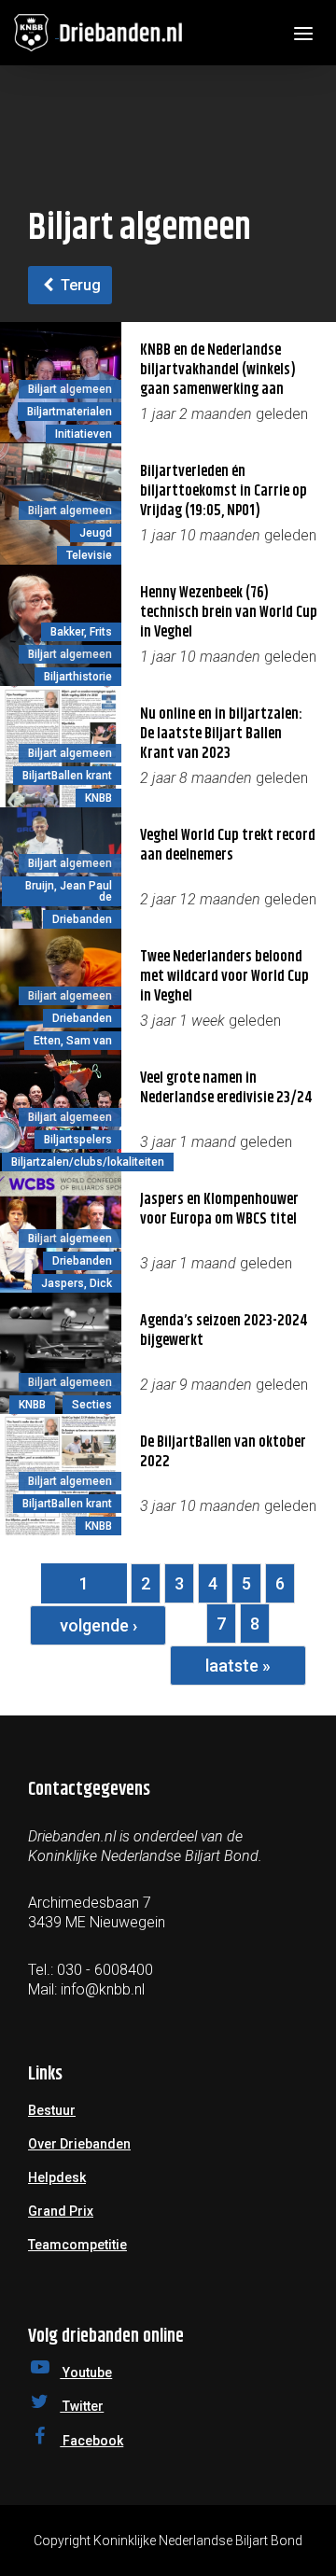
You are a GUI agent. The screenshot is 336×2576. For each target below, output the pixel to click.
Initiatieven (84, 434)
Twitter (82, 2406)
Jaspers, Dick (77, 1283)
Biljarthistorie (78, 677)
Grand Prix (61, 2211)
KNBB (98, 798)
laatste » (238, 1666)
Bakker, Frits (81, 632)
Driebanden (82, 919)
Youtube (86, 2373)
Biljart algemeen (70, 389)
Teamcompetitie (77, 2245)
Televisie (89, 555)
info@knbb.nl (103, 1989)
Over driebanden (79, 2144)
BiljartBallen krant (67, 776)
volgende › (98, 1625)
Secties (92, 1405)
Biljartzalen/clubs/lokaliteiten (88, 1162)
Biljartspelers (78, 1140)
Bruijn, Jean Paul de (69, 891)
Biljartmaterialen (70, 412)
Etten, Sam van (73, 1041)
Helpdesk (57, 2177)
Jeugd (96, 533)
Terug (79, 285)
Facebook (91, 2441)
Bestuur (52, 2110)
